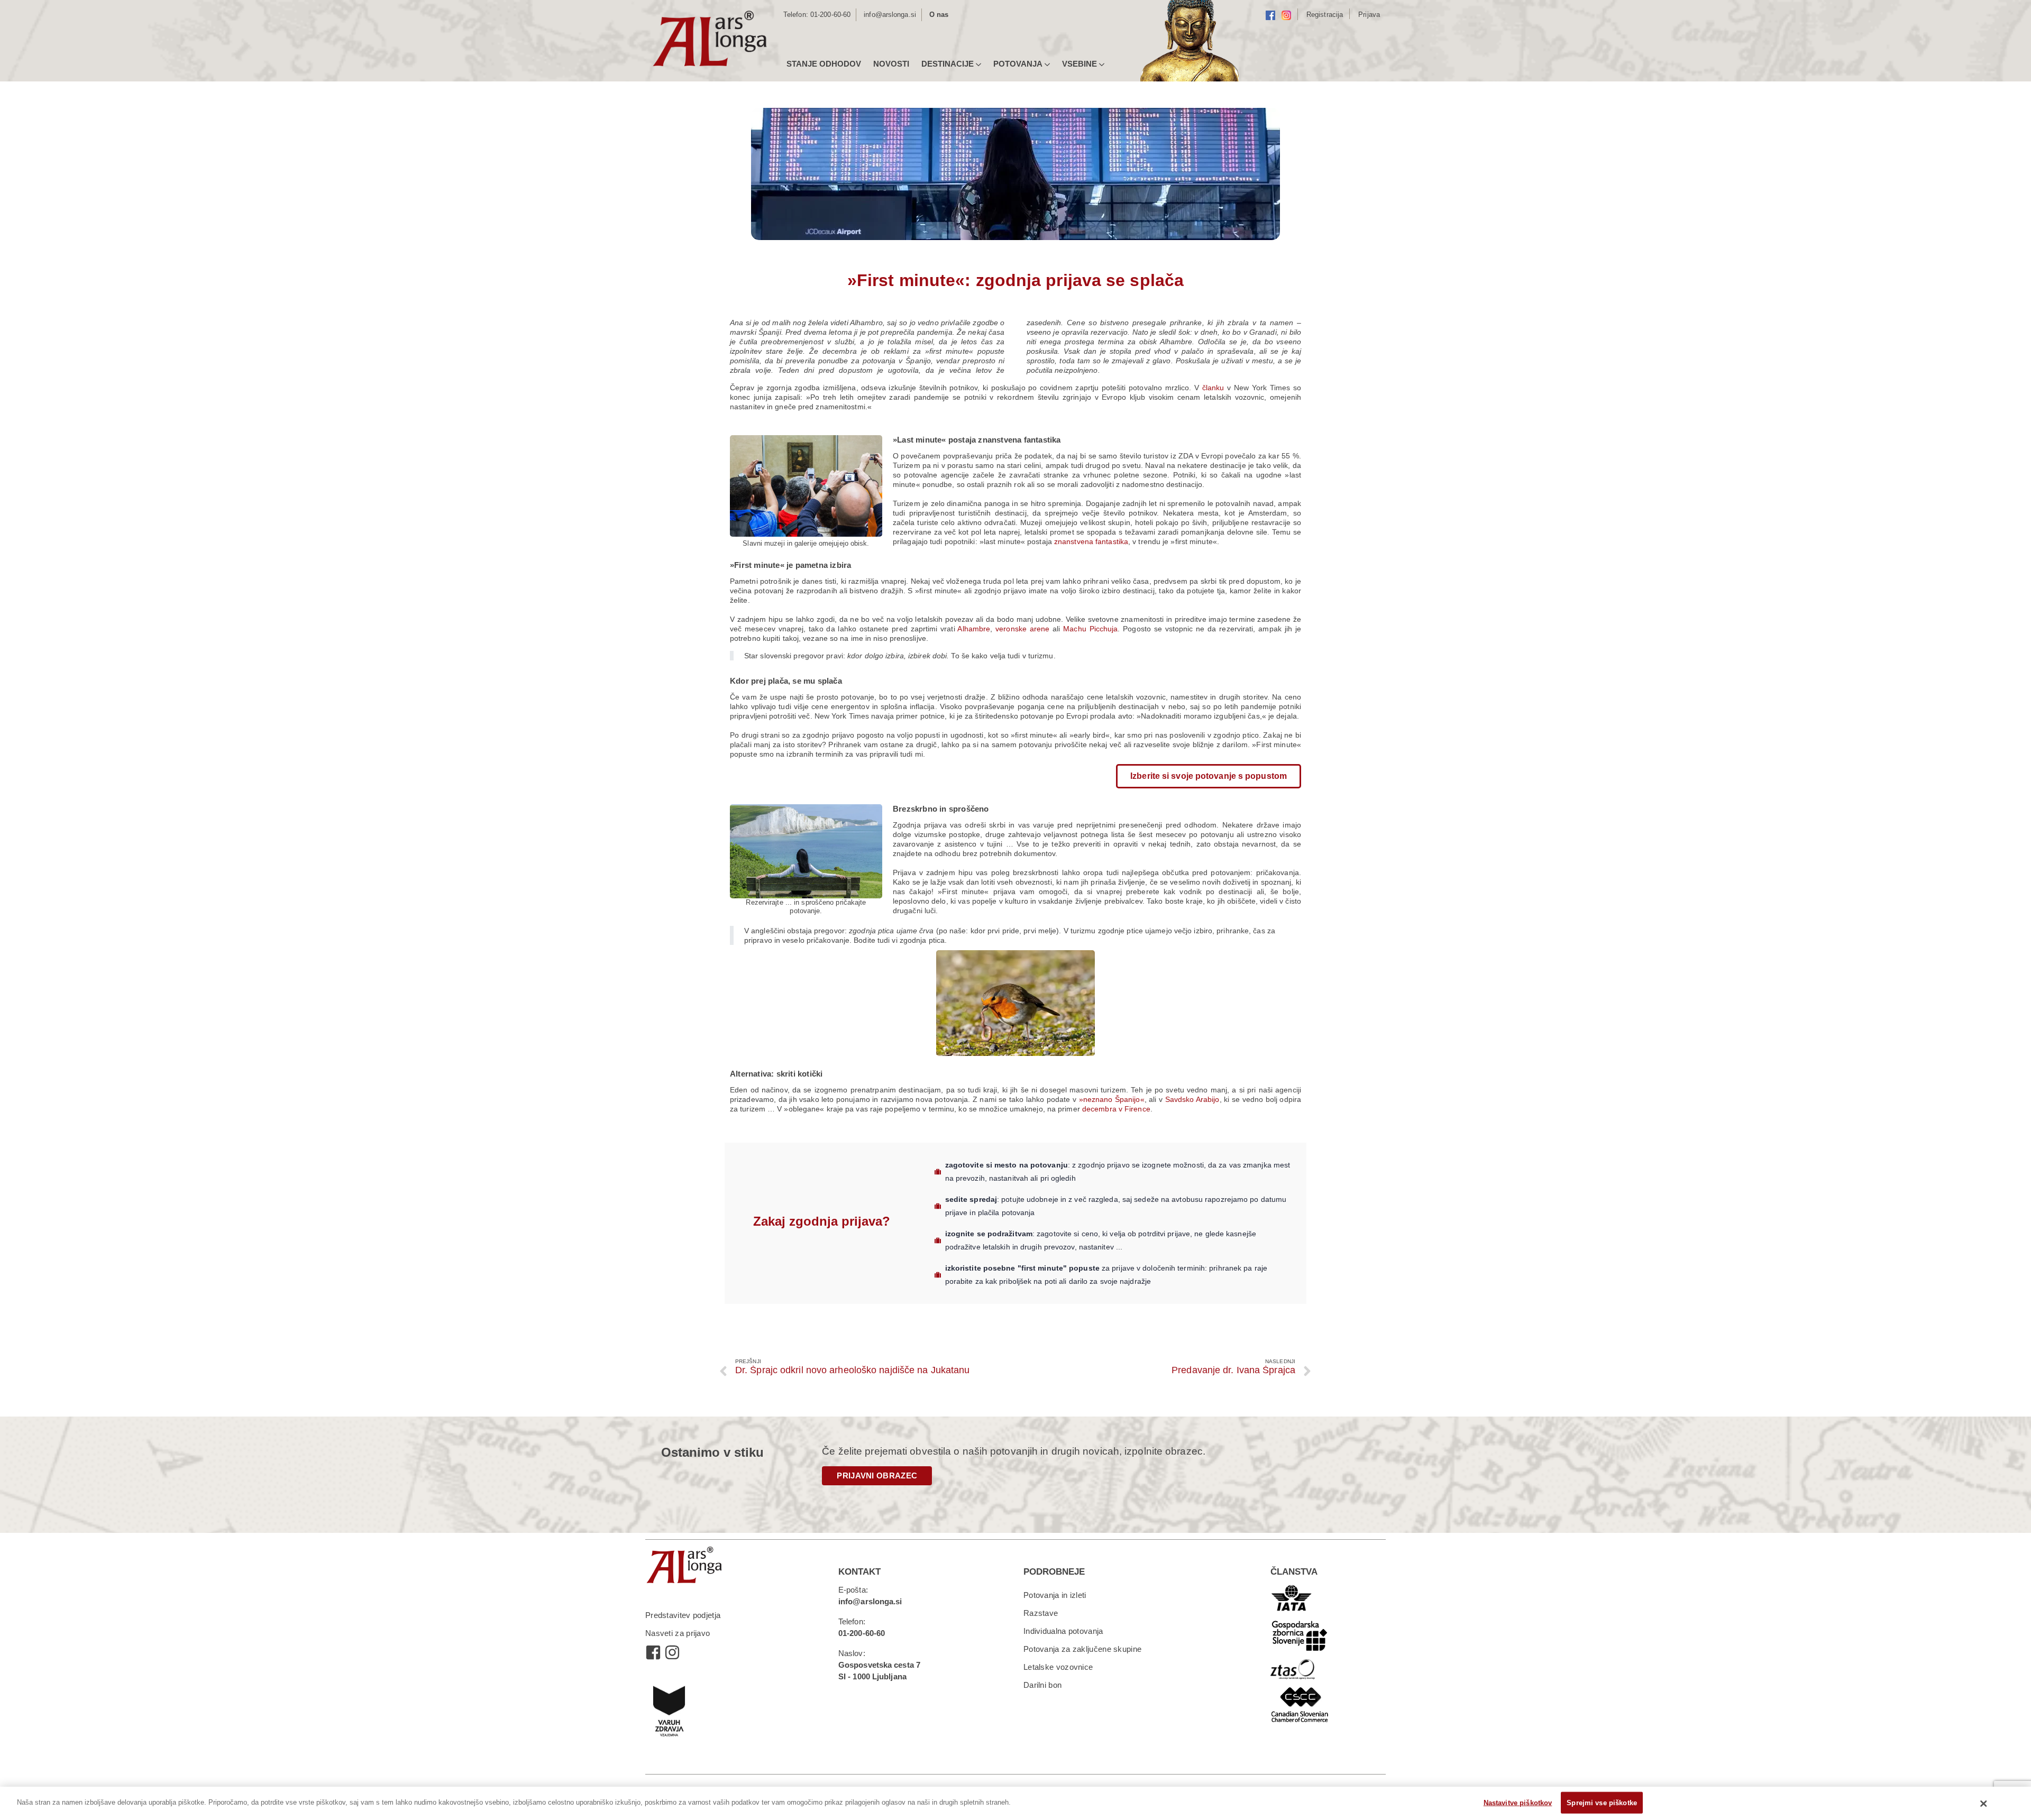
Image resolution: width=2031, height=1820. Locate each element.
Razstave (1041, 1613)
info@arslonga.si (890, 15)
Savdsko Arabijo (1192, 1099)
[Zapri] (1984, 1804)
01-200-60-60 (830, 15)
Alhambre (974, 629)
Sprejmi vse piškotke (1602, 1802)
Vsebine (1079, 64)
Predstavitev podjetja (683, 1615)
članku (1215, 388)
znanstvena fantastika (1091, 541)
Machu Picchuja (1090, 629)
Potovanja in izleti (1055, 1595)
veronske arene (1022, 629)
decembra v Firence (1116, 1109)
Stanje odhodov (824, 64)
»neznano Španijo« (1112, 1099)
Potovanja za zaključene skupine (1082, 1649)
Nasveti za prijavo (678, 1633)
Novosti (891, 64)
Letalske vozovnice (1058, 1667)
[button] (1209, 776)
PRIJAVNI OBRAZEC (877, 1476)
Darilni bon (1042, 1685)
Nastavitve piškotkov (1518, 1802)
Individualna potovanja (1063, 1631)
